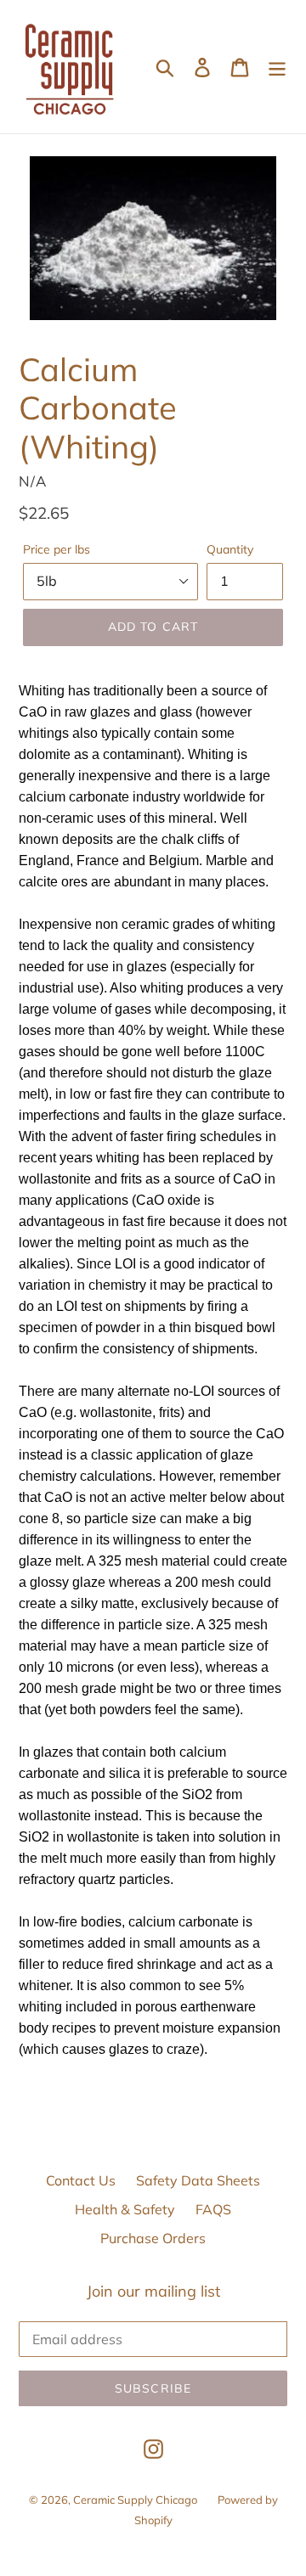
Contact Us (81, 2180)
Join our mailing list (153, 2292)
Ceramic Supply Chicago (135, 2500)
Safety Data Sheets (198, 2180)
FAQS (213, 2209)
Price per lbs (57, 549)
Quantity (230, 549)
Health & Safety (125, 2209)
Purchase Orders (153, 2238)
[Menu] (277, 67)
